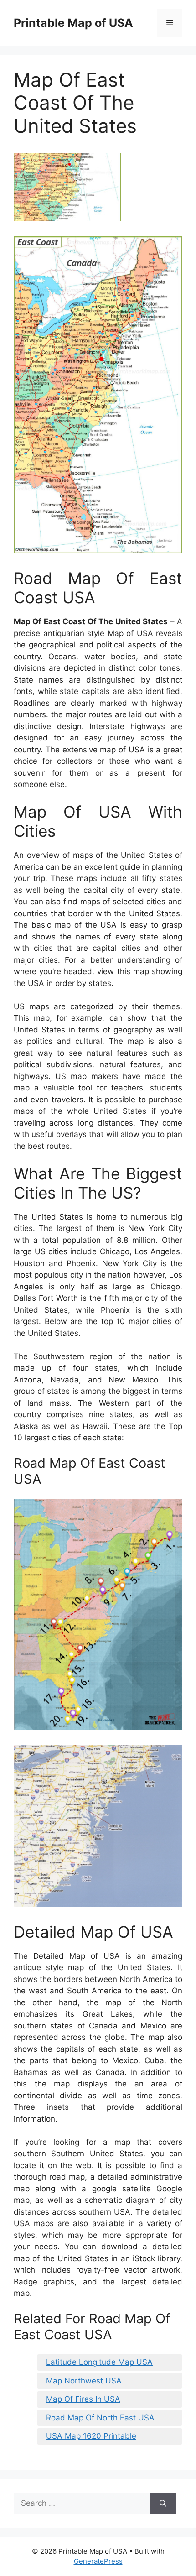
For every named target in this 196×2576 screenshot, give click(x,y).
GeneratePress (98, 2561)
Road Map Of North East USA (100, 2418)
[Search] (163, 2503)
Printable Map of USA (73, 23)
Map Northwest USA (84, 2381)
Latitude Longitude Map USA (99, 2362)
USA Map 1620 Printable (91, 2436)
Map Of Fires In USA (83, 2399)
